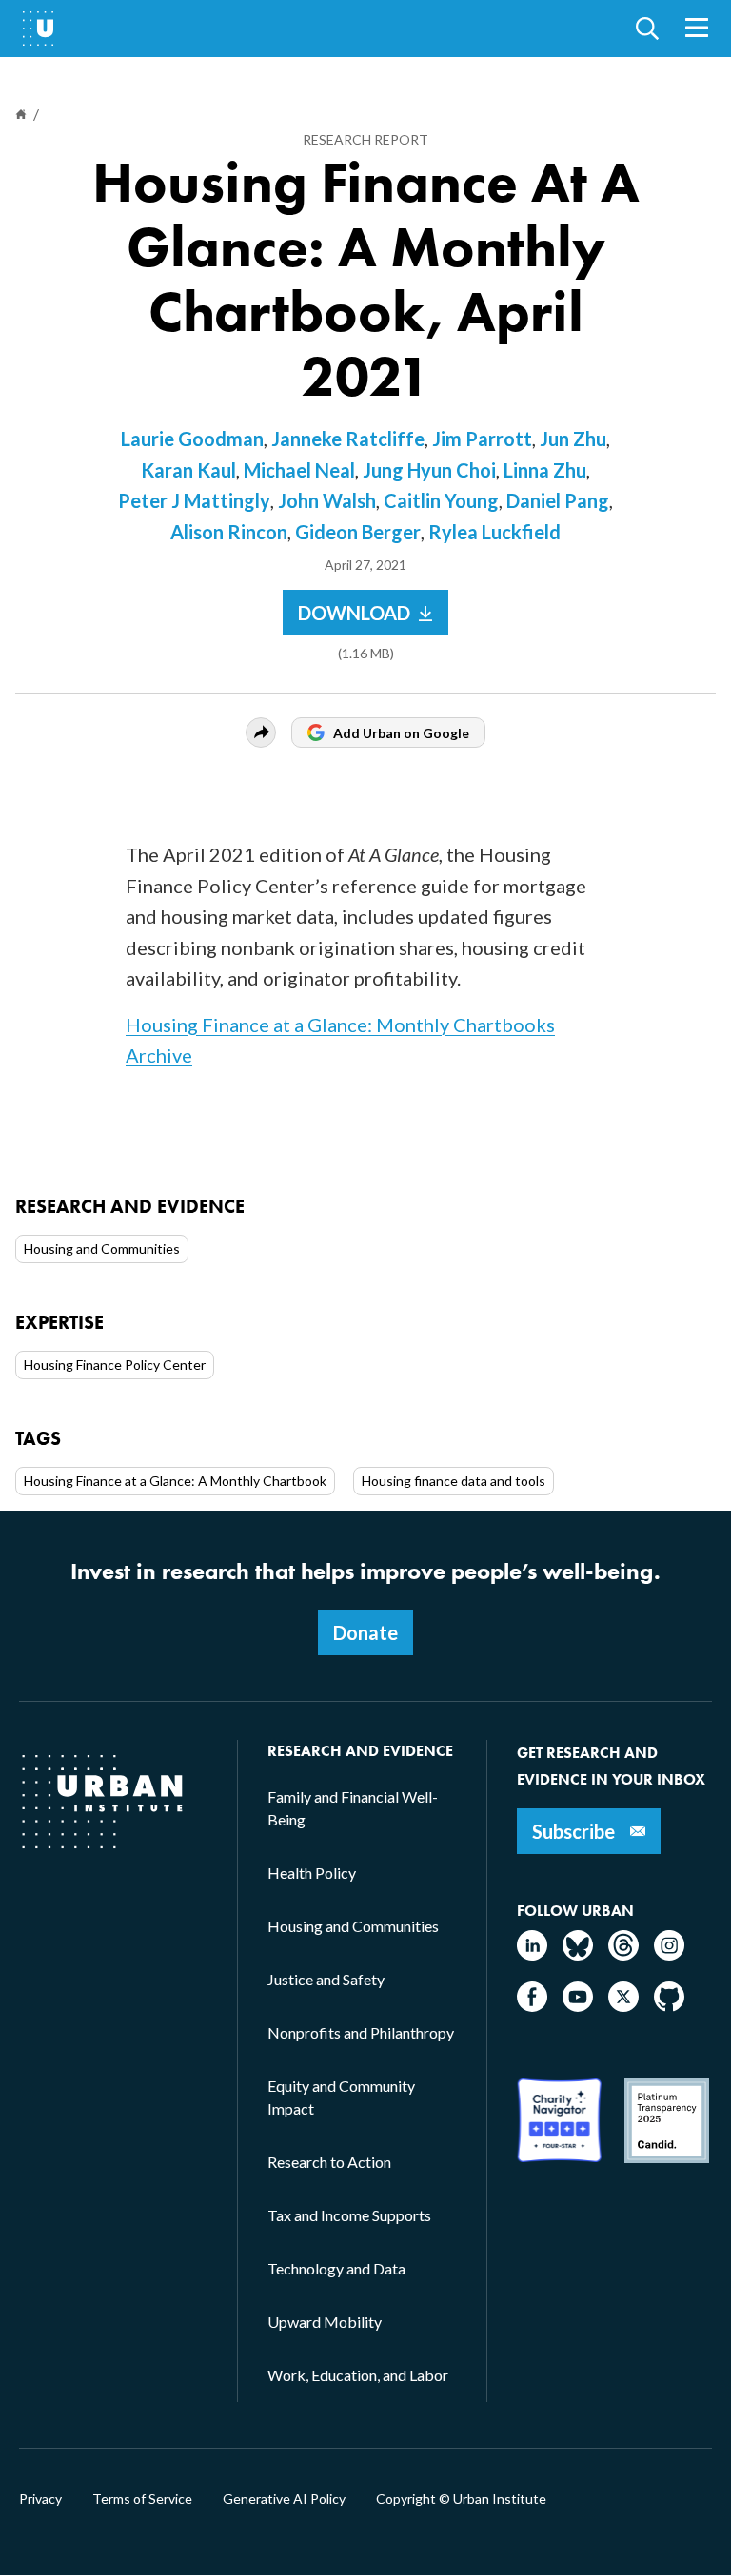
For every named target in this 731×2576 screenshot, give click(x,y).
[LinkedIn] (532, 1954)
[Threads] (623, 1954)
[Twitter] (623, 2006)
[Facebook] (532, 2006)
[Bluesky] (578, 1954)
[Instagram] (669, 1954)
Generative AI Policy (284, 2499)
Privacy (40, 2499)
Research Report (365, 139)
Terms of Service (142, 2499)
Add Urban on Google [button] (401, 733)
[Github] (669, 2006)
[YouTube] (578, 2006)
